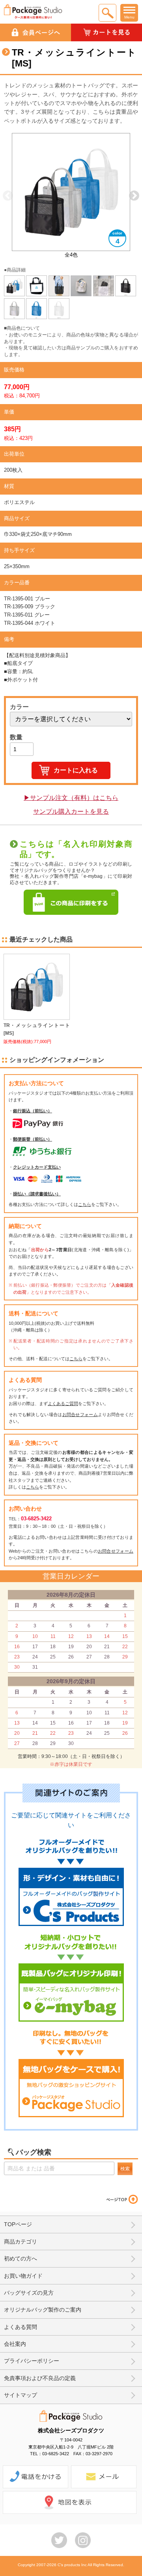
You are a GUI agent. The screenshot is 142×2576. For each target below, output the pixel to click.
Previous (8, 196)
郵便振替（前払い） (33, 1139)
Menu (129, 17)
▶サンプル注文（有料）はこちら (71, 798)
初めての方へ (21, 2258)
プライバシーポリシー (32, 2361)
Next (134, 196)
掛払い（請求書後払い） (37, 1194)
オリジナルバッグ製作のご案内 (43, 2310)
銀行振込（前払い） (33, 1111)
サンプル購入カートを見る (71, 812)
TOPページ (18, 2224)
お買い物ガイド (23, 2276)
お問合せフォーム (80, 1414)
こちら (85, 1204)
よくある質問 (21, 2327)
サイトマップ (21, 2395)
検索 (125, 2169)
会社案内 (15, 2344)
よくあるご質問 (63, 1403)
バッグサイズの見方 (29, 2293)
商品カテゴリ (21, 2242)
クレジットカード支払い (37, 1167)
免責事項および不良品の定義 (40, 2378)
